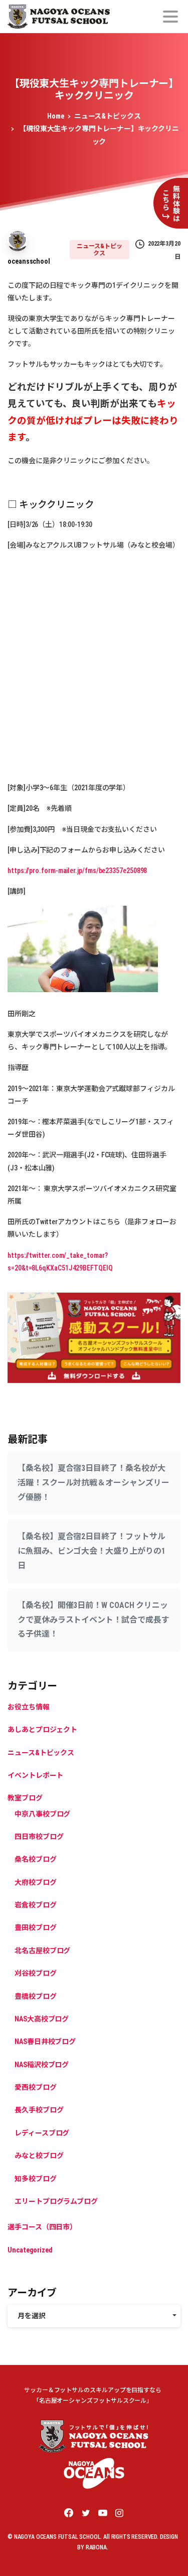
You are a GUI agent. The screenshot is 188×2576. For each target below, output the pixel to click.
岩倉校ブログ (36, 1905)
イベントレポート (35, 1775)
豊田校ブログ (36, 1927)
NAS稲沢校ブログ (42, 2065)
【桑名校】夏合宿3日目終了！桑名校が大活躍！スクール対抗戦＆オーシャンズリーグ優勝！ (93, 1483)
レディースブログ (42, 2133)
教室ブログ (25, 1798)
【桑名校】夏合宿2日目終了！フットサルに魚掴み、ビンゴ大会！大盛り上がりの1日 (91, 1551)
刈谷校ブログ (36, 1973)
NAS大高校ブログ (42, 2019)
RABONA (96, 2547)
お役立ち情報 (29, 1707)
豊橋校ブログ (36, 1996)
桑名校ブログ (36, 1859)
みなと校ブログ (39, 2156)
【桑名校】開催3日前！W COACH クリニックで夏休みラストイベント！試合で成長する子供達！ (93, 1620)
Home (56, 116)
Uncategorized (30, 2250)
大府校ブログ (36, 1882)
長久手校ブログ (39, 2110)
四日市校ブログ (39, 1837)
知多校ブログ (36, 2179)
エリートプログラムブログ (56, 2201)
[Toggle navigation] (170, 17)
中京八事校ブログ (42, 1814)
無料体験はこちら (171, 203)
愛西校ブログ (36, 2087)
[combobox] (94, 2316)
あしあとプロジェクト (42, 1730)
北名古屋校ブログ (42, 1951)
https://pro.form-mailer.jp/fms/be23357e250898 (77, 871)
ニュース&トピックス (108, 116)
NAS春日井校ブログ (45, 2042)
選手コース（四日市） (42, 2227)
